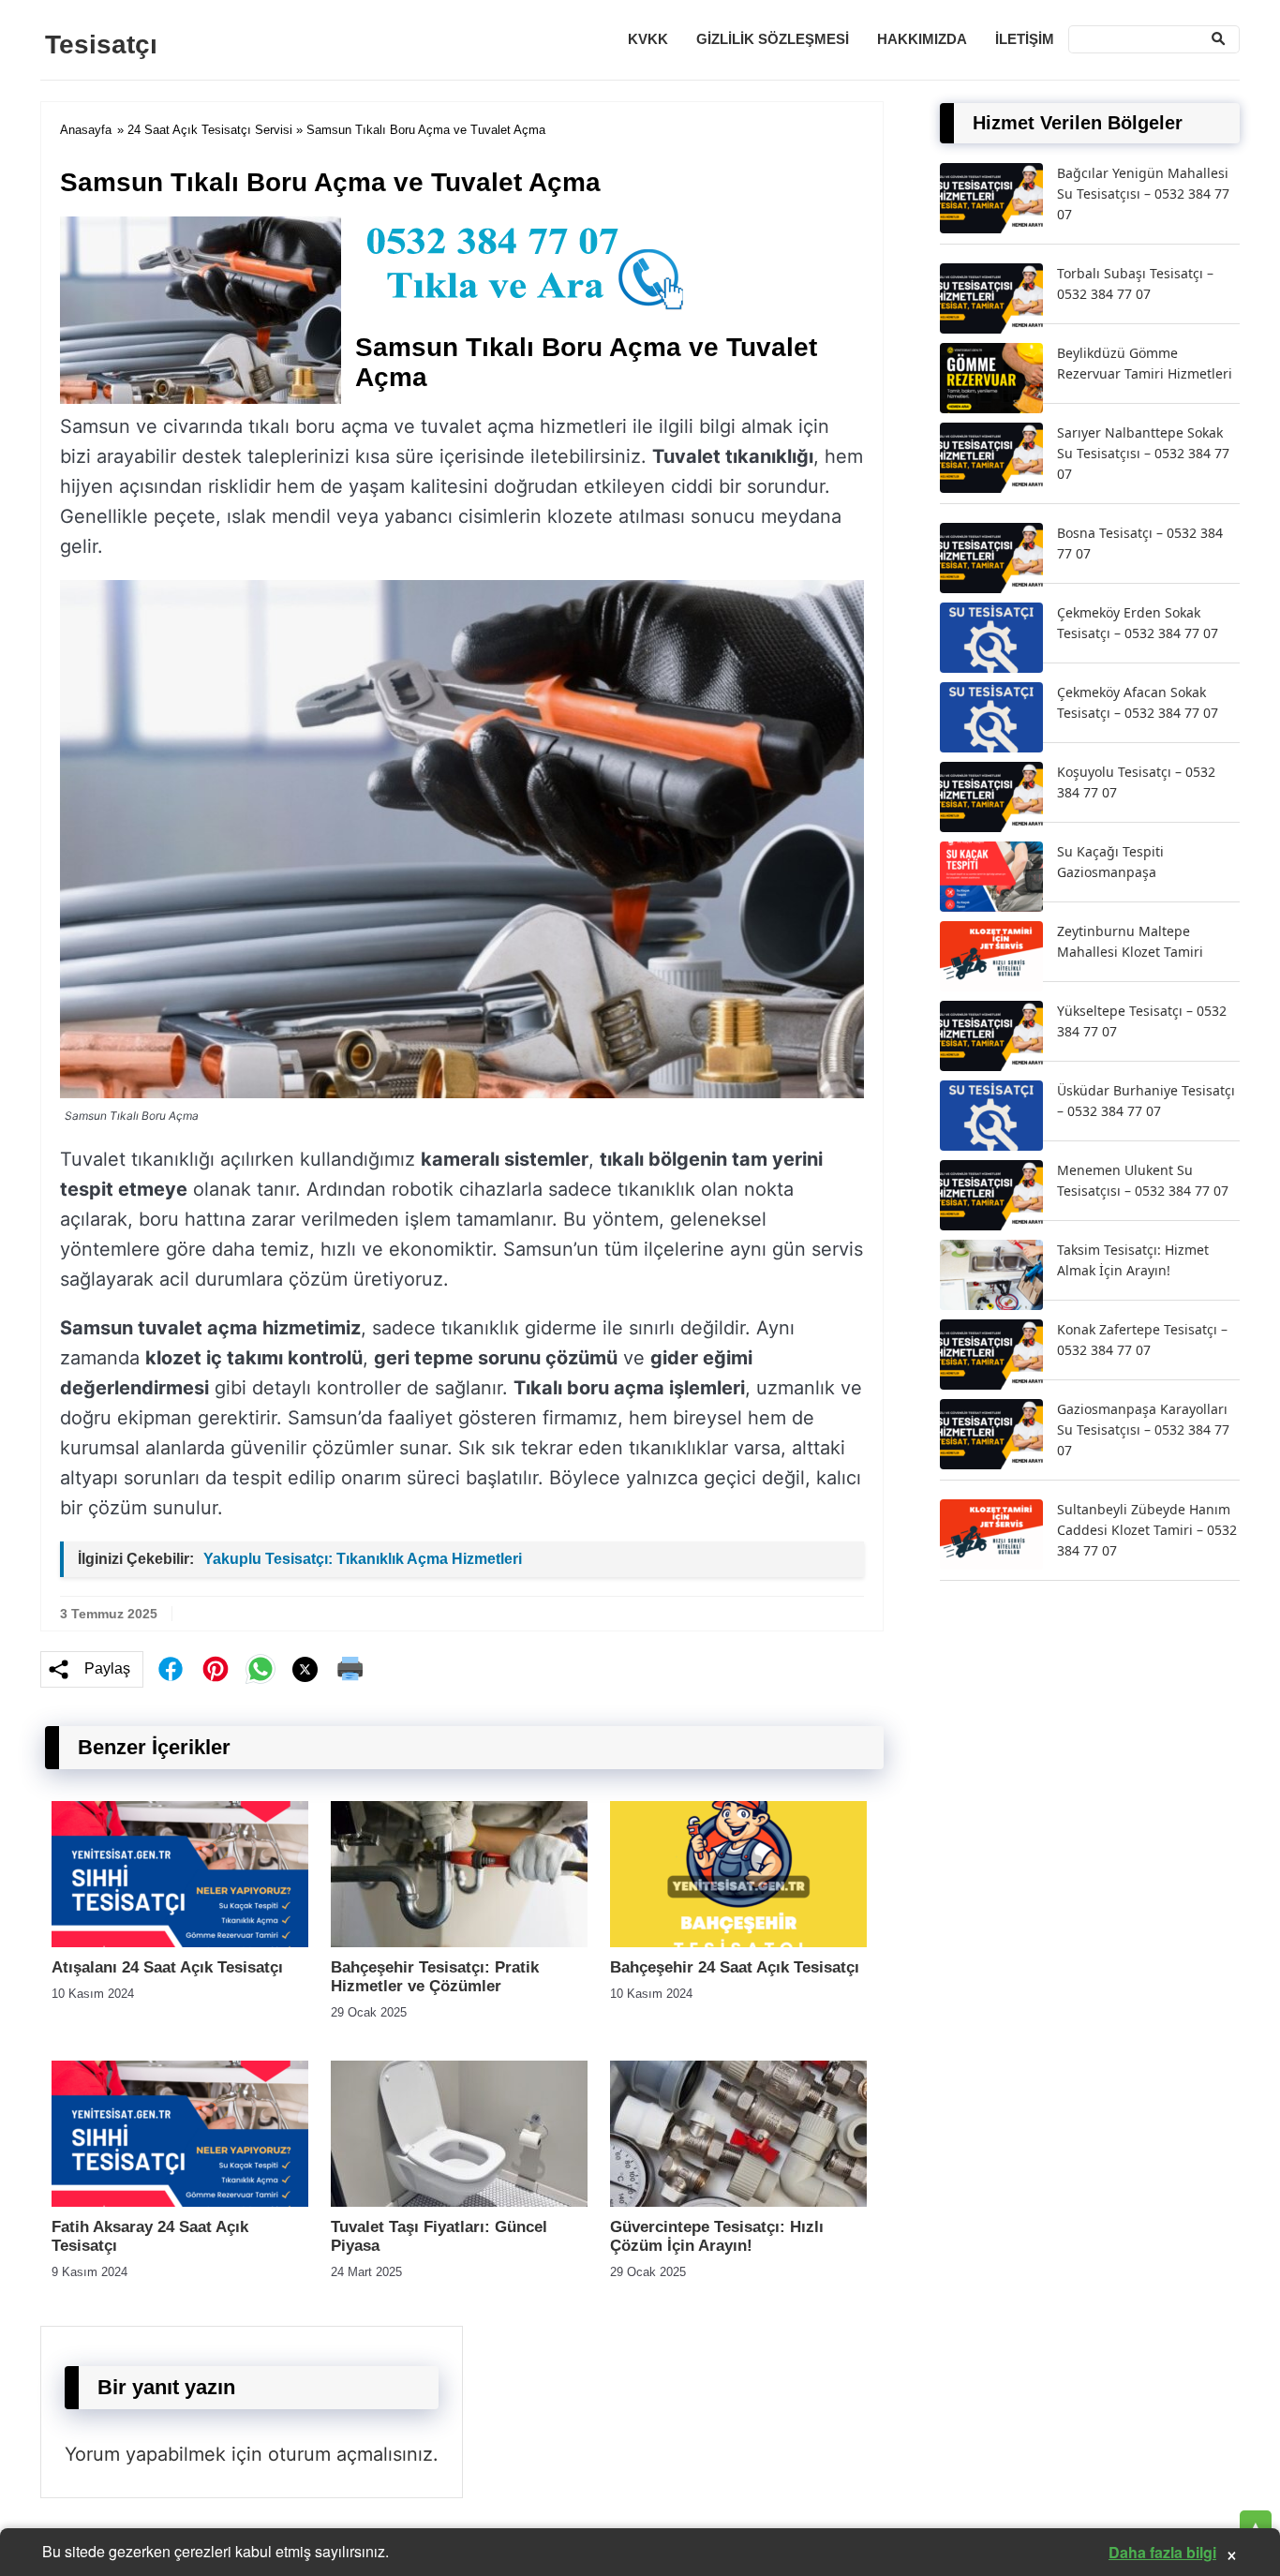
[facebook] (171, 1669)
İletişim (1025, 39)
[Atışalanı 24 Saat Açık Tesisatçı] (180, 1942)
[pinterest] (216, 1669)
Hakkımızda (922, 39)
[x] (305, 1669)
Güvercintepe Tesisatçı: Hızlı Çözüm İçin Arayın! (717, 2236)
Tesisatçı (101, 45)
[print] (350, 1669)
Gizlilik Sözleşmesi (773, 39)
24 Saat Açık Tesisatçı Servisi (210, 130)
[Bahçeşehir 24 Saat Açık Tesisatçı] (738, 1942)
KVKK (648, 39)
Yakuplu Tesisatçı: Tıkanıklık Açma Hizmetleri (363, 1559)
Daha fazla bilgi (1162, 2552)
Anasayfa (86, 130)
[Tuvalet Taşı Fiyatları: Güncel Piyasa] (459, 2202)
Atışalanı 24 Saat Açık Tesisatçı (167, 1967)
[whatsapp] (260, 1669)
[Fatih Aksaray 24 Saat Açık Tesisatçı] (180, 2202)
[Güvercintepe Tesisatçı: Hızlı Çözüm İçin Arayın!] (738, 2202)
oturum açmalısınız (350, 2454)
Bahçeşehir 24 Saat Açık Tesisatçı (735, 1967)
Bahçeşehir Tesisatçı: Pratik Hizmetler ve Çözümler (435, 1977)
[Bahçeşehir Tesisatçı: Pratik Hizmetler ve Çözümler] (459, 1942)
